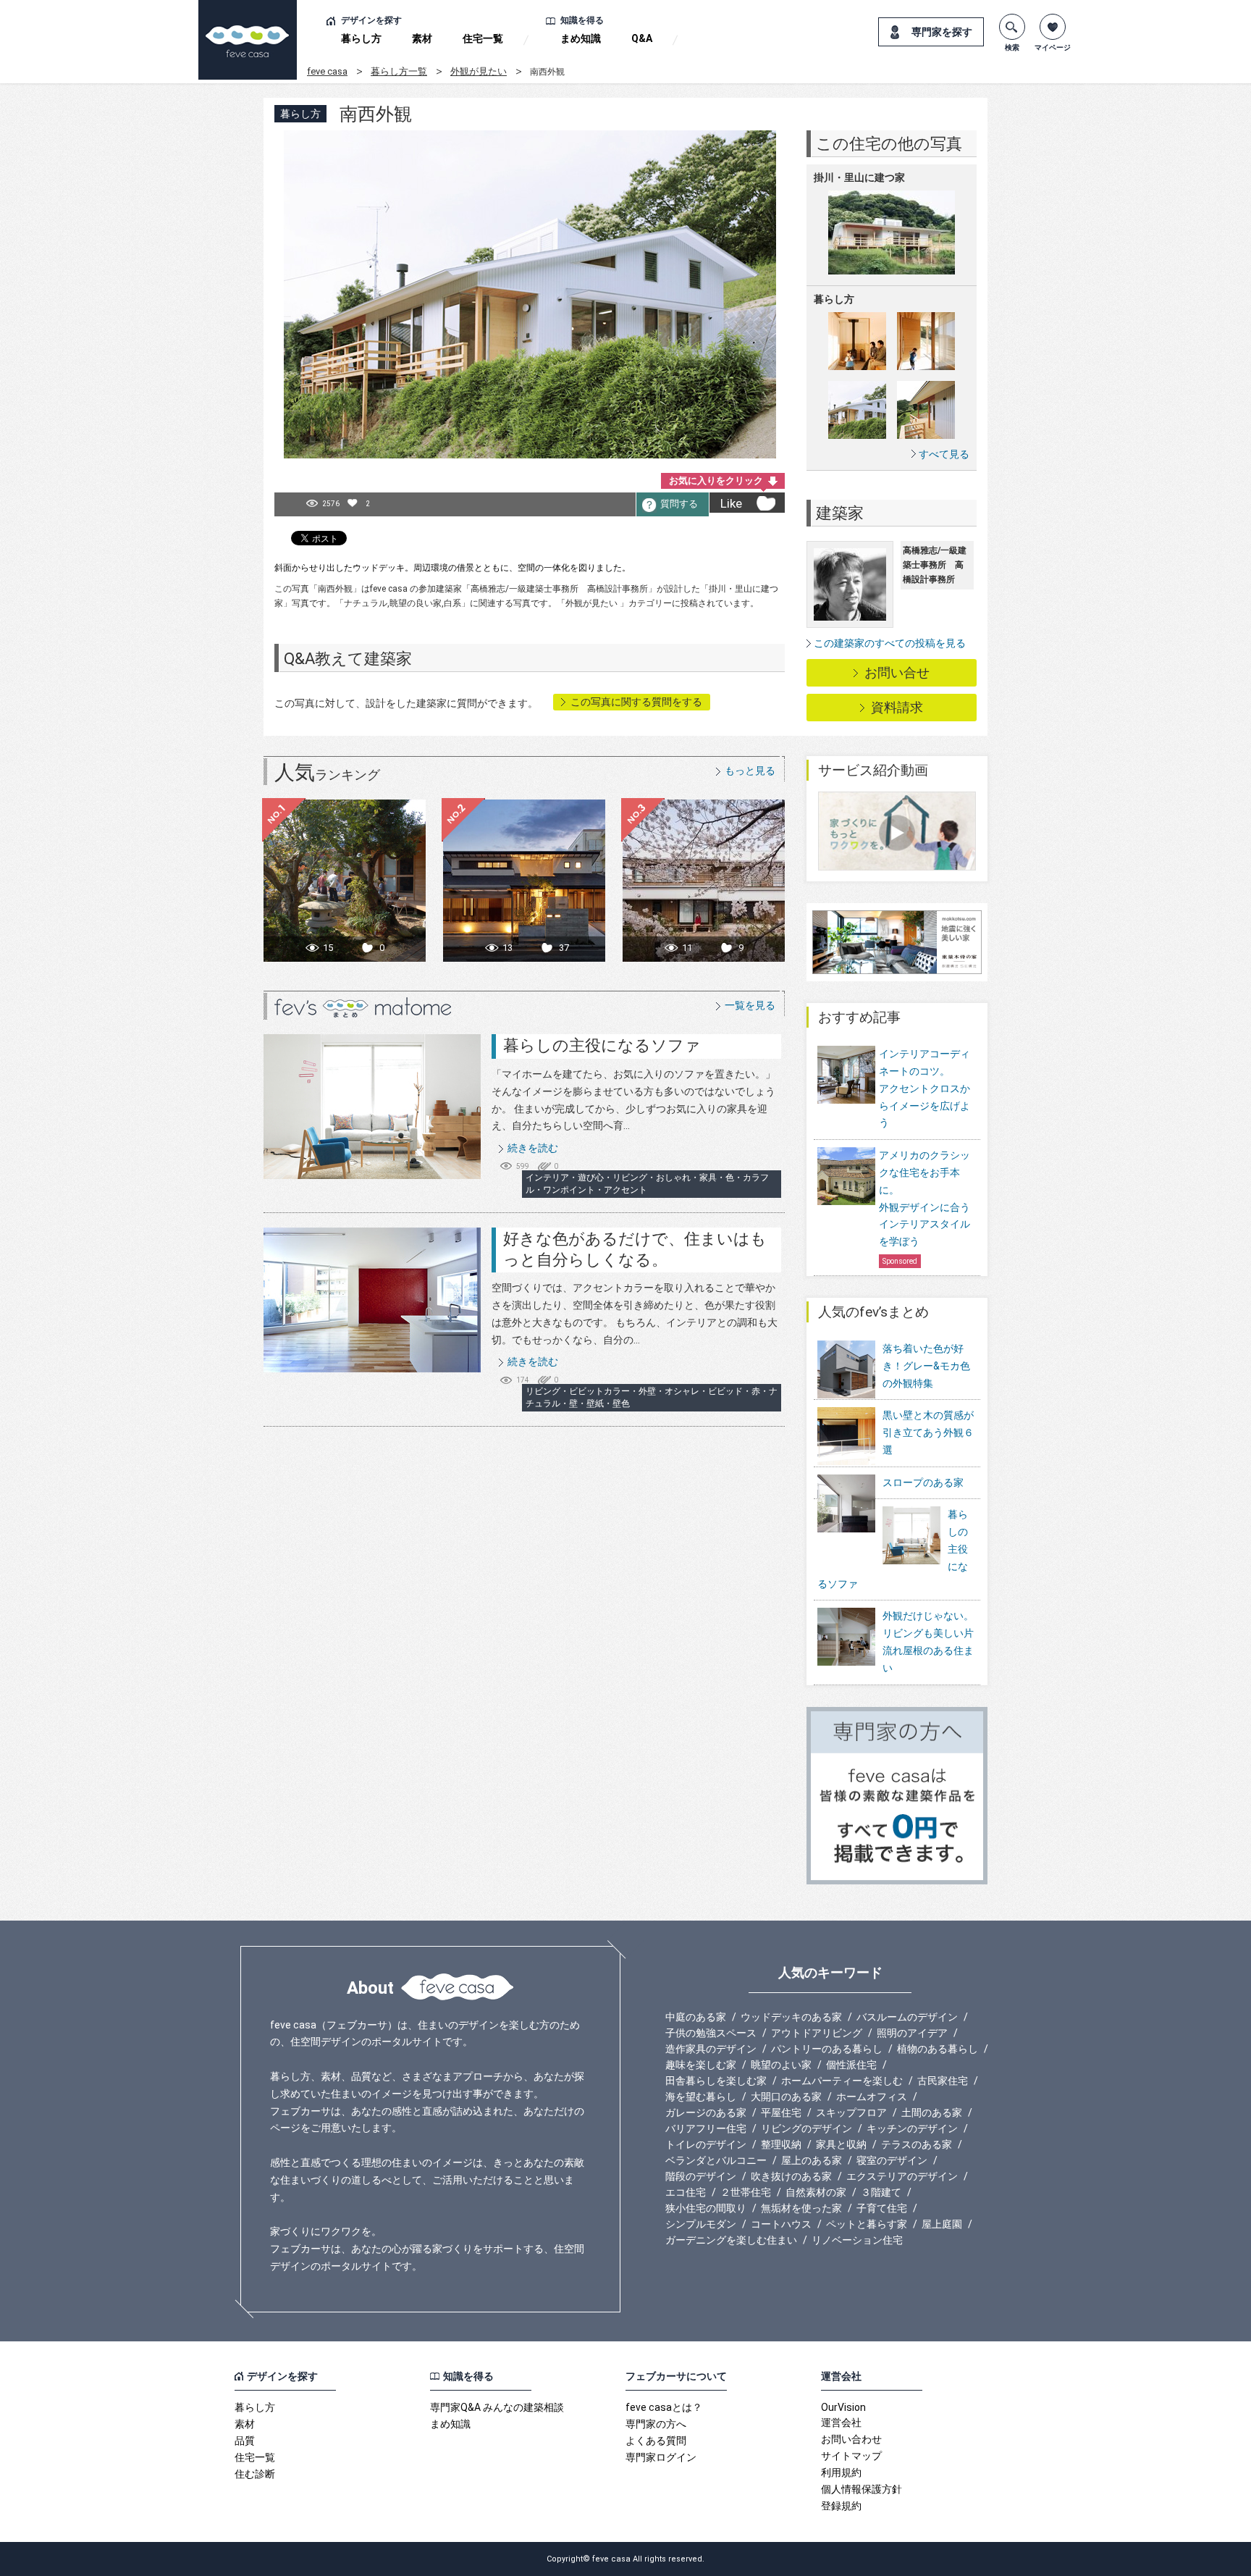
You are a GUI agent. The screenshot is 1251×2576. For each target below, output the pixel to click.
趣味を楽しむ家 (701, 2065)
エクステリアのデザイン (902, 2176)
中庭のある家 (696, 2017)
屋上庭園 (942, 2224)
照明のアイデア (912, 2033)
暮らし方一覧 (399, 71)
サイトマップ (851, 2456)
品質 (245, 2441)
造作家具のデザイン (711, 2049)
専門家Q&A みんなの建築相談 (497, 2407)
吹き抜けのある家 (791, 2176)
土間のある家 (932, 2113)
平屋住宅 (781, 2113)
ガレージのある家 (706, 2113)
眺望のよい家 (781, 2065)
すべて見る (944, 454)
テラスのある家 (917, 2144)
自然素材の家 (816, 2192)
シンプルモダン (701, 2224)
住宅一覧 (483, 38)
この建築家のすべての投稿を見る (890, 643)
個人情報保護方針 (862, 2489)
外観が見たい (479, 71)
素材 (422, 38)
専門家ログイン (661, 2457)
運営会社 (841, 2422)
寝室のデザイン (892, 2160)
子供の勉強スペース (711, 2033)
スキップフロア (851, 2113)
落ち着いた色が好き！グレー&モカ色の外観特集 (926, 1366)
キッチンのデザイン (912, 2128)
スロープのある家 (923, 1482)
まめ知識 (581, 38)
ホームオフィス (872, 2097)
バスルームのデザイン (907, 2017)
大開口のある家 (786, 2097)
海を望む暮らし (701, 2097)
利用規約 (841, 2472)
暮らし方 (361, 38)
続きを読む (533, 1148)
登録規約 (841, 2506)
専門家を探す (942, 32)
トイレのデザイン (706, 2144)
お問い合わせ (851, 2439)
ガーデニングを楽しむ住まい (731, 2240)
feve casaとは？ (664, 2407)
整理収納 (781, 2144)
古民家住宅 (943, 2081)
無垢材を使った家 (801, 2208)
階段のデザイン (701, 2176)
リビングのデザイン (806, 2128)
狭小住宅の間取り (706, 2208)
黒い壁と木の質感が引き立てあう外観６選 (928, 1432)
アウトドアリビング (817, 2033)
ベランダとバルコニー (716, 2160)
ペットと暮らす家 (867, 2224)
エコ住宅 (686, 2192)
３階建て (881, 2192)
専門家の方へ (656, 2424)
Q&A (642, 38)
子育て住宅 (882, 2208)
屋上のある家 (812, 2160)
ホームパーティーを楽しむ (842, 2081)
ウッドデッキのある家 (791, 2017)
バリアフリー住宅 (706, 2128)
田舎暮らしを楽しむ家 (716, 2081)
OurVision (843, 2407)
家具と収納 (841, 2144)
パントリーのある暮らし (827, 2049)
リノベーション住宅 (857, 2240)
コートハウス (781, 2224)
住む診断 (255, 2474)
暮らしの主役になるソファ (602, 1045)
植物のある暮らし (938, 2049)
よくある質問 (656, 2441)
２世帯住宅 (746, 2192)
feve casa (327, 71)
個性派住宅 (851, 2065)
